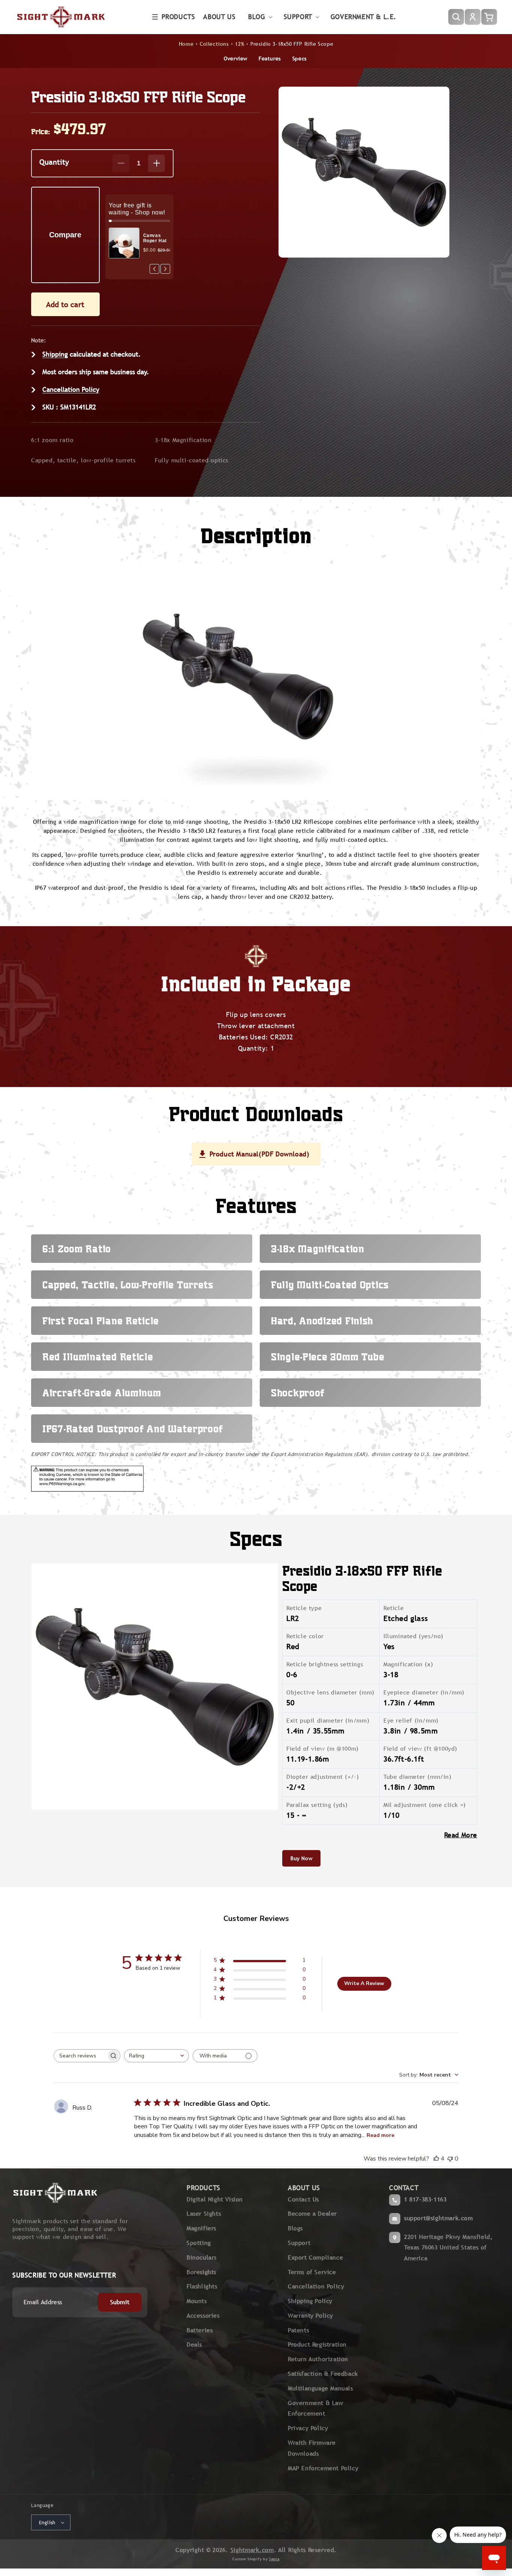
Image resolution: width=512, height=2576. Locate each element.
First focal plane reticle (101, 1321)
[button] (174, 17)
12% (240, 44)
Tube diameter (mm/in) (418, 1777)
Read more (380, 2135)
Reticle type (304, 1608)
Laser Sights (204, 2214)
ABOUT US (304, 2188)
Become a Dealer (312, 2214)
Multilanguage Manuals (320, 2388)
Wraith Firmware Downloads (312, 2448)
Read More (461, 1835)
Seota (274, 2559)
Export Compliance (315, 2257)
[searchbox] (80, 2056)
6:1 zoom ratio (52, 440)
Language (42, 2505)
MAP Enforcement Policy (323, 2468)
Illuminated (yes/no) (413, 1636)
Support (299, 2243)
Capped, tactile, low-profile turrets (83, 460)
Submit (120, 2302)
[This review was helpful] (436, 2159)
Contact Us (303, 2199)
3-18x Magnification (183, 440)
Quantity (54, 162)
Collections (214, 44)
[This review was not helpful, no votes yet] (450, 2159)
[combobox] (156, 2056)
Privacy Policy (308, 2428)
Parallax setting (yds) (317, 1805)
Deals (194, 2344)
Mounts (197, 2301)
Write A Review (364, 1983)
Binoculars (202, 2257)
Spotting (199, 2243)
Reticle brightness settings (325, 1664)
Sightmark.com (252, 2550)
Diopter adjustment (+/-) (323, 1777)
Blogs (295, 2228)
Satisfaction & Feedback (323, 2374)
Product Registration (317, 2344)
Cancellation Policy (71, 389)
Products (178, 17)
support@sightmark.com (439, 2218)
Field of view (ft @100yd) (420, 1749)
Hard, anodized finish (322, 1321)
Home (186, 44)
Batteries (200, 2330)
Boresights (201, 2272)
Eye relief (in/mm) (411, 1721)
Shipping (55, 354)
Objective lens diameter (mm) (330, 1692)
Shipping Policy (310, 2301)
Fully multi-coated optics (192, 460)
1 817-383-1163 (425, 2199)
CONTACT (404, 2188)
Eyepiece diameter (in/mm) (424, 1692)
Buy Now (301, 1858)
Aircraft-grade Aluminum (102, 1393)
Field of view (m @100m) (323, 1749)
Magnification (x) (408, 1664)
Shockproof (298, 1393)
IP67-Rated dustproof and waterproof (133, 1429)
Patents (298, 2330)
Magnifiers (201, 2228)
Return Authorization (318, 2359)
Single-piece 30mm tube (328, 1357)
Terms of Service (312, 2272)
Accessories (203, 2316)
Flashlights (202, 2286)
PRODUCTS (204, 2188)
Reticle (394, 1608)
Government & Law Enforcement (316, 2408)
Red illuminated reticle (98, 1357)
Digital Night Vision (215, 2199)
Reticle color (305, 1636)
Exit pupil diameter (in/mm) (328, 1721)
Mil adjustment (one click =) (425, 1805)
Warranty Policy (311, 2316)
